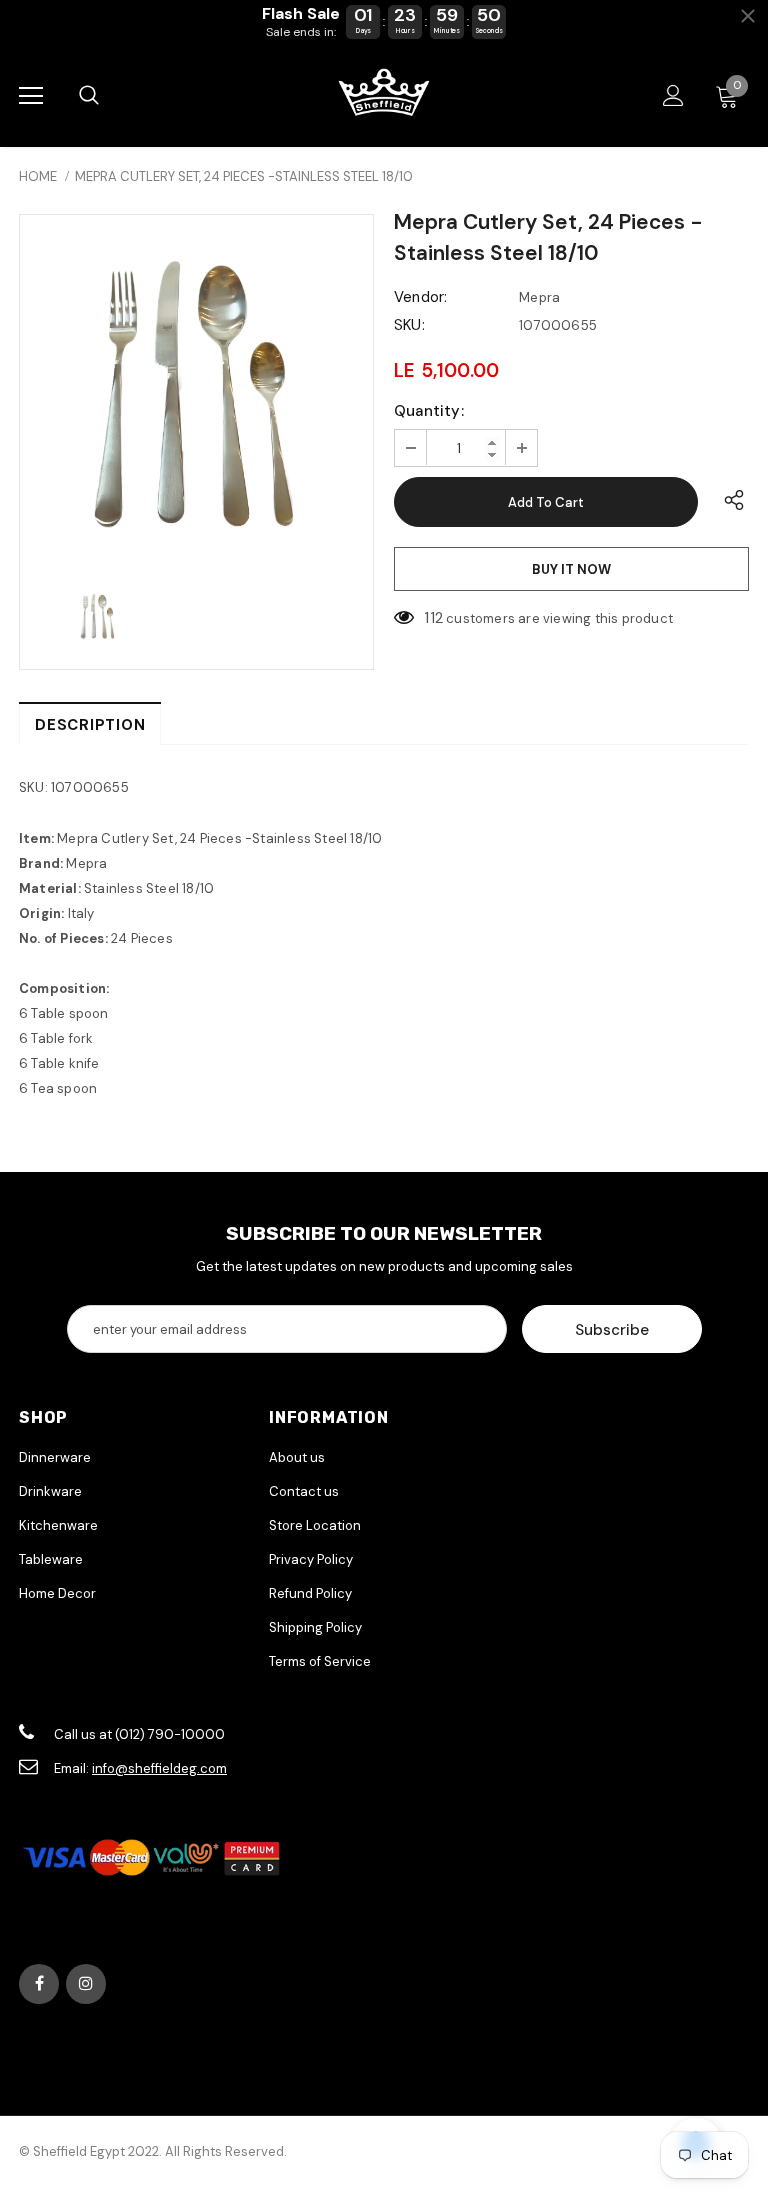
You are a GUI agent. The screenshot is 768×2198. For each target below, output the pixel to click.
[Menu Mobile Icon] (31, 96)
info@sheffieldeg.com (159, 1768)
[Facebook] (39, 1984)
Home (38, 176)
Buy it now (571, 569)
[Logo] (384, 94)
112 (433, 618)
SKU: (409, 325)
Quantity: (429, 411)
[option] (196, 391)
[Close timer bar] (748, 16)
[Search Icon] (89, 96)
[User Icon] (673, 95)
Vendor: (420, 297)
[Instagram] (86, 1984)
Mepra (539, 297)
